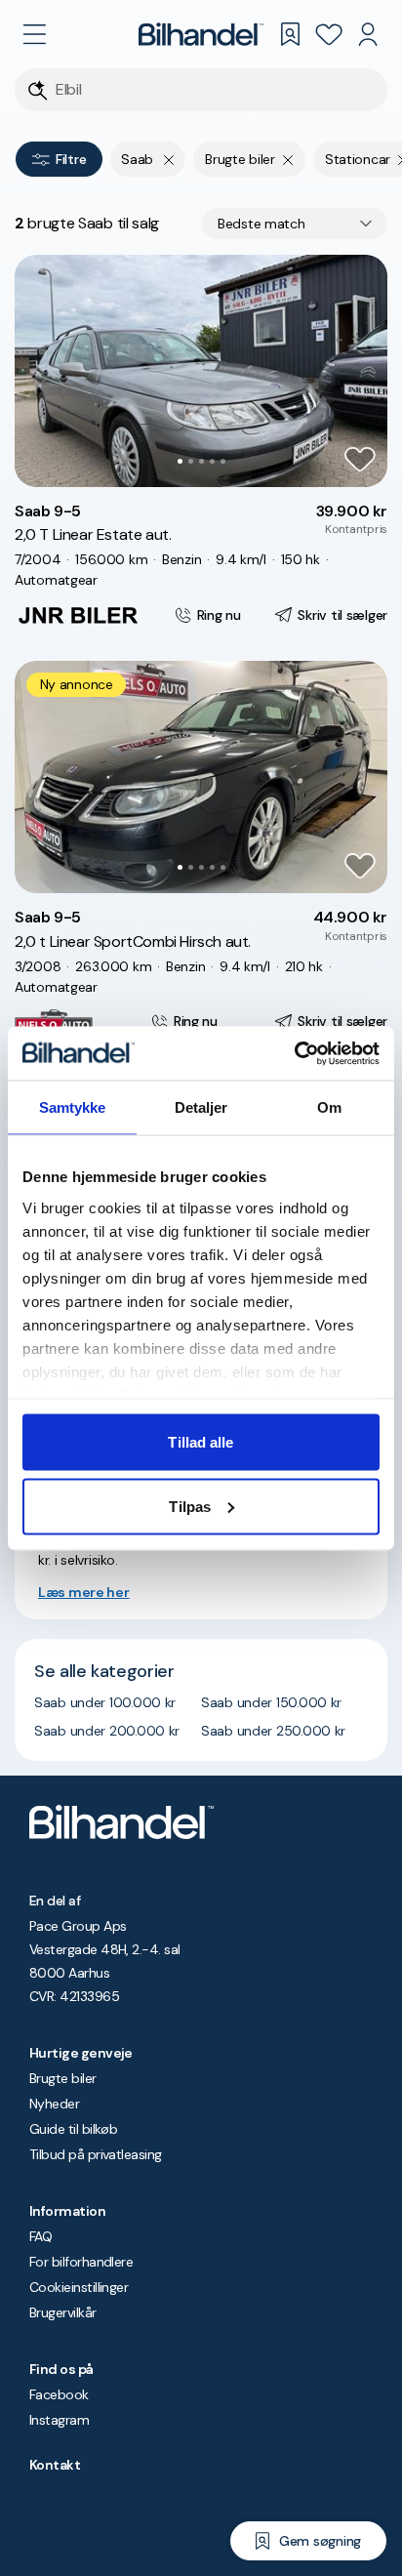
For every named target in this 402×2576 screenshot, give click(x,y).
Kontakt (55, 2465)
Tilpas (190, 1506)
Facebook (59, 2394)
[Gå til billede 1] (180, 461)
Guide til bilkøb (73, 2129)
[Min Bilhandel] (368, 34)
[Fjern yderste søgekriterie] (169, 159)
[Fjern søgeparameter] (288, 159)
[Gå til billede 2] (191, 461)
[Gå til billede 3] (201, 461)
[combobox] (295, 224)
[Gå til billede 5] (223, 461)
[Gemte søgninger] (290, 34)
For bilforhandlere (81, 2262)
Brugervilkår (63, 2312)
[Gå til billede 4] (212, 461)
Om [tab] (329, 1107)
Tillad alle (201, 1442)
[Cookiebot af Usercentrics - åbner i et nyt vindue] (294, 1053)
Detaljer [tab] (201, 1107)
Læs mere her (84, 1592)
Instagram (59, 2420)
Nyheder (54, 2104)
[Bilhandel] (201, 34)
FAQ (40, 2236)
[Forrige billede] (40, 371)
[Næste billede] (362, 371)
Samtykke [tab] (73, 1107)
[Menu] (34, 34)
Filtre (71, 159)
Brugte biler (63, 2078)
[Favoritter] (329, 34)
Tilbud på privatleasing (96, 2154)
